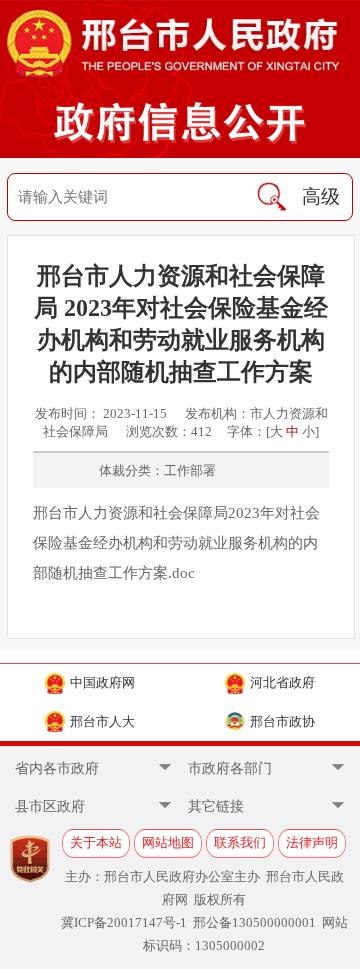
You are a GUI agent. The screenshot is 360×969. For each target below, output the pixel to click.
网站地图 (168, 842)
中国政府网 (102, 682)
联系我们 (240, 842)
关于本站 (96, 842)
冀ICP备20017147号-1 (124, 922)
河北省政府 (282, 682)
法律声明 (312, 842)
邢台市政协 (282, 721)
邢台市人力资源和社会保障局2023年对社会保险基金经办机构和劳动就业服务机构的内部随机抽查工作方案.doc (176, 542)
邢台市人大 (102, 721)
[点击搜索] (272, 197)
